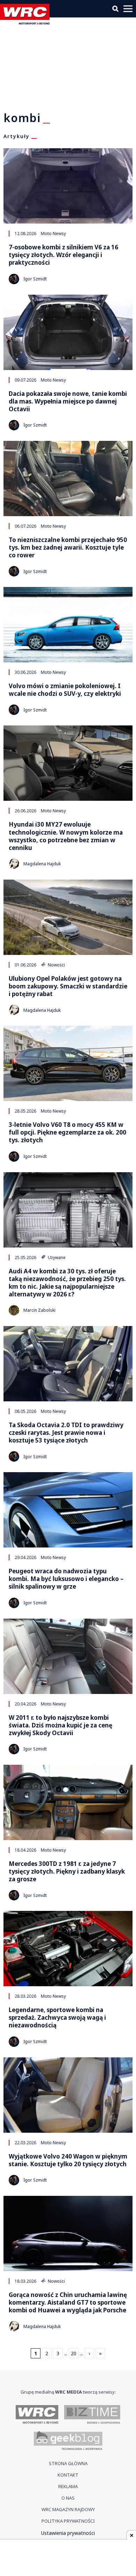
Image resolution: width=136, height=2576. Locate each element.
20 (74, 2353)
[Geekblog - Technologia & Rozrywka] (68, 2441)
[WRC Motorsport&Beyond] (27, 22)
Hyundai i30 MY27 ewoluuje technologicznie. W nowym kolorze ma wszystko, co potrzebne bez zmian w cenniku (66, 836)
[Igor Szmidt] (14, 279)
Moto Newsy (53, 233)
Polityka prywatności (68, 2521)
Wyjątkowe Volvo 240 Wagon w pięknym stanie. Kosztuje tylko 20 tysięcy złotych (68, 2160)
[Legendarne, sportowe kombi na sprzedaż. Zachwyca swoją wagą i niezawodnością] (68, 1949)
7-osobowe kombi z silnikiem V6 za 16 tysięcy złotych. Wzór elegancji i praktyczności (63, 255)
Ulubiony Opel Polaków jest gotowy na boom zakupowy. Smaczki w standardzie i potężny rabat (68, 986)
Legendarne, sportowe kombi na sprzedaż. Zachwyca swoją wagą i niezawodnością (57, 2018)
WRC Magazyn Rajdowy (68, 2509)
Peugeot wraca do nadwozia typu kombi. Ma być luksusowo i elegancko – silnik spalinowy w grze (66, 1579)
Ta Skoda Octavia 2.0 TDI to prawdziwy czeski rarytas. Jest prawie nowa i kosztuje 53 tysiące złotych (66, 1433)
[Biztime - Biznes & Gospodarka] (92, 2415)
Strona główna (68, 2463)
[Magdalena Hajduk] (14, 864)
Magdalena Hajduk (42, 864)
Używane (56, 1257)
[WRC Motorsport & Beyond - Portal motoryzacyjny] (37, 2415)
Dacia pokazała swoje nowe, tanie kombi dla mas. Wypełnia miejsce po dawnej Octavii (68, 401)
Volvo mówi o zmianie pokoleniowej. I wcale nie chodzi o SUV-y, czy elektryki (65, 690)
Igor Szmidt (35, 279)
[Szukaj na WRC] (115, 9)
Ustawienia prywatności (68, 2533)
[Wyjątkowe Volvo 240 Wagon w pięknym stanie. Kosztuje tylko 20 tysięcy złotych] (68, 2095)
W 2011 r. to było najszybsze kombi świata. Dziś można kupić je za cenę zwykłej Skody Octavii (61, 1725)
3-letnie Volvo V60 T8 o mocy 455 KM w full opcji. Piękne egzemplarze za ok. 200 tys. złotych (67, 1132)
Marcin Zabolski (39, 1310)
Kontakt (68, 2475)
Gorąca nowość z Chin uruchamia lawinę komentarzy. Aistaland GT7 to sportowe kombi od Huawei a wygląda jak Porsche (68, 2303)
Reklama (68, 2486)
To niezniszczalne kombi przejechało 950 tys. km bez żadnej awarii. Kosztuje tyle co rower (68, 548)
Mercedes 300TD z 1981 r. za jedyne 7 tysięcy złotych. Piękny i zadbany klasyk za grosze (67, 1871)
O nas (68, 2498)
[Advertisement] (68, 2559)
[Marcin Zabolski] (14, 1310)
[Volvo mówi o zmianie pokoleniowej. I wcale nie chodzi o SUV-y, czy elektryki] (68, 625)
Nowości (56, 965)
